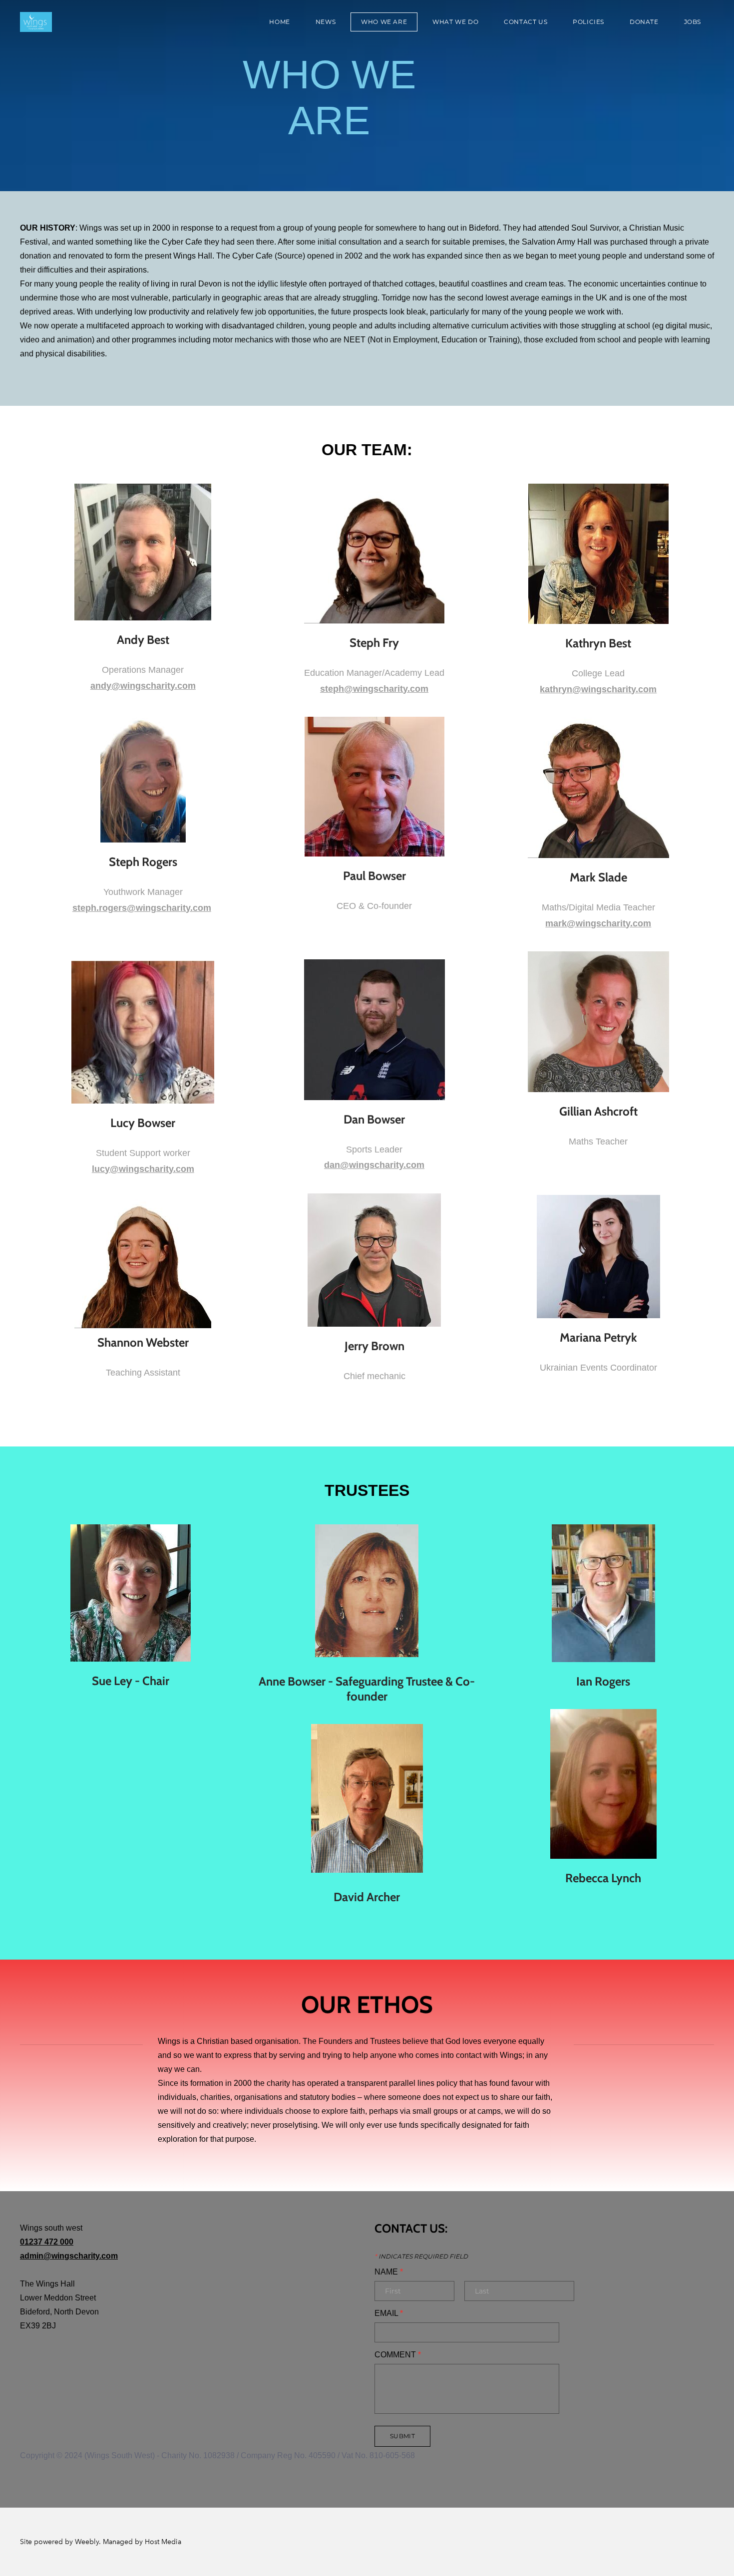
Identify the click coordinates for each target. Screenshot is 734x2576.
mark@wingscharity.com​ (598, 923)
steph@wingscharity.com (374, 689)
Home (279, 22)
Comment (398, 2355)
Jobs (693, 22)
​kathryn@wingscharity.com (598, 689)
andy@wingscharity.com (143, 686)
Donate (644, 22)
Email (389, 2313)
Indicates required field (421, 2257)
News (326, 22)
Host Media (163, 2542)
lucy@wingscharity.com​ (143, 1169)
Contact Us (526, 22)
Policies (588, 22)
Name (389, 2272)
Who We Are (384, 22)
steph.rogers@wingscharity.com (142, 908)
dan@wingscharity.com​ (374, 1165)
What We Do (455, 22)
